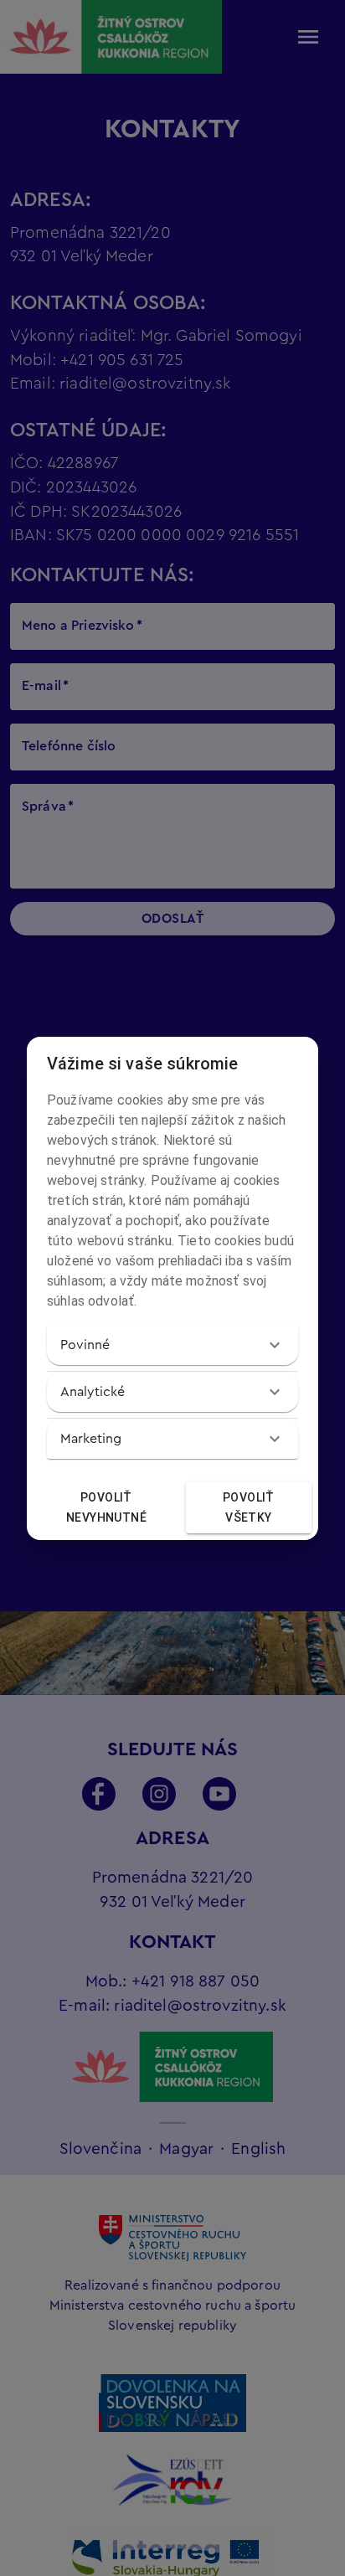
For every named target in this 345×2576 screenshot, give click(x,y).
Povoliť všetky (249, 1508)
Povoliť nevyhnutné (106, 1508)
